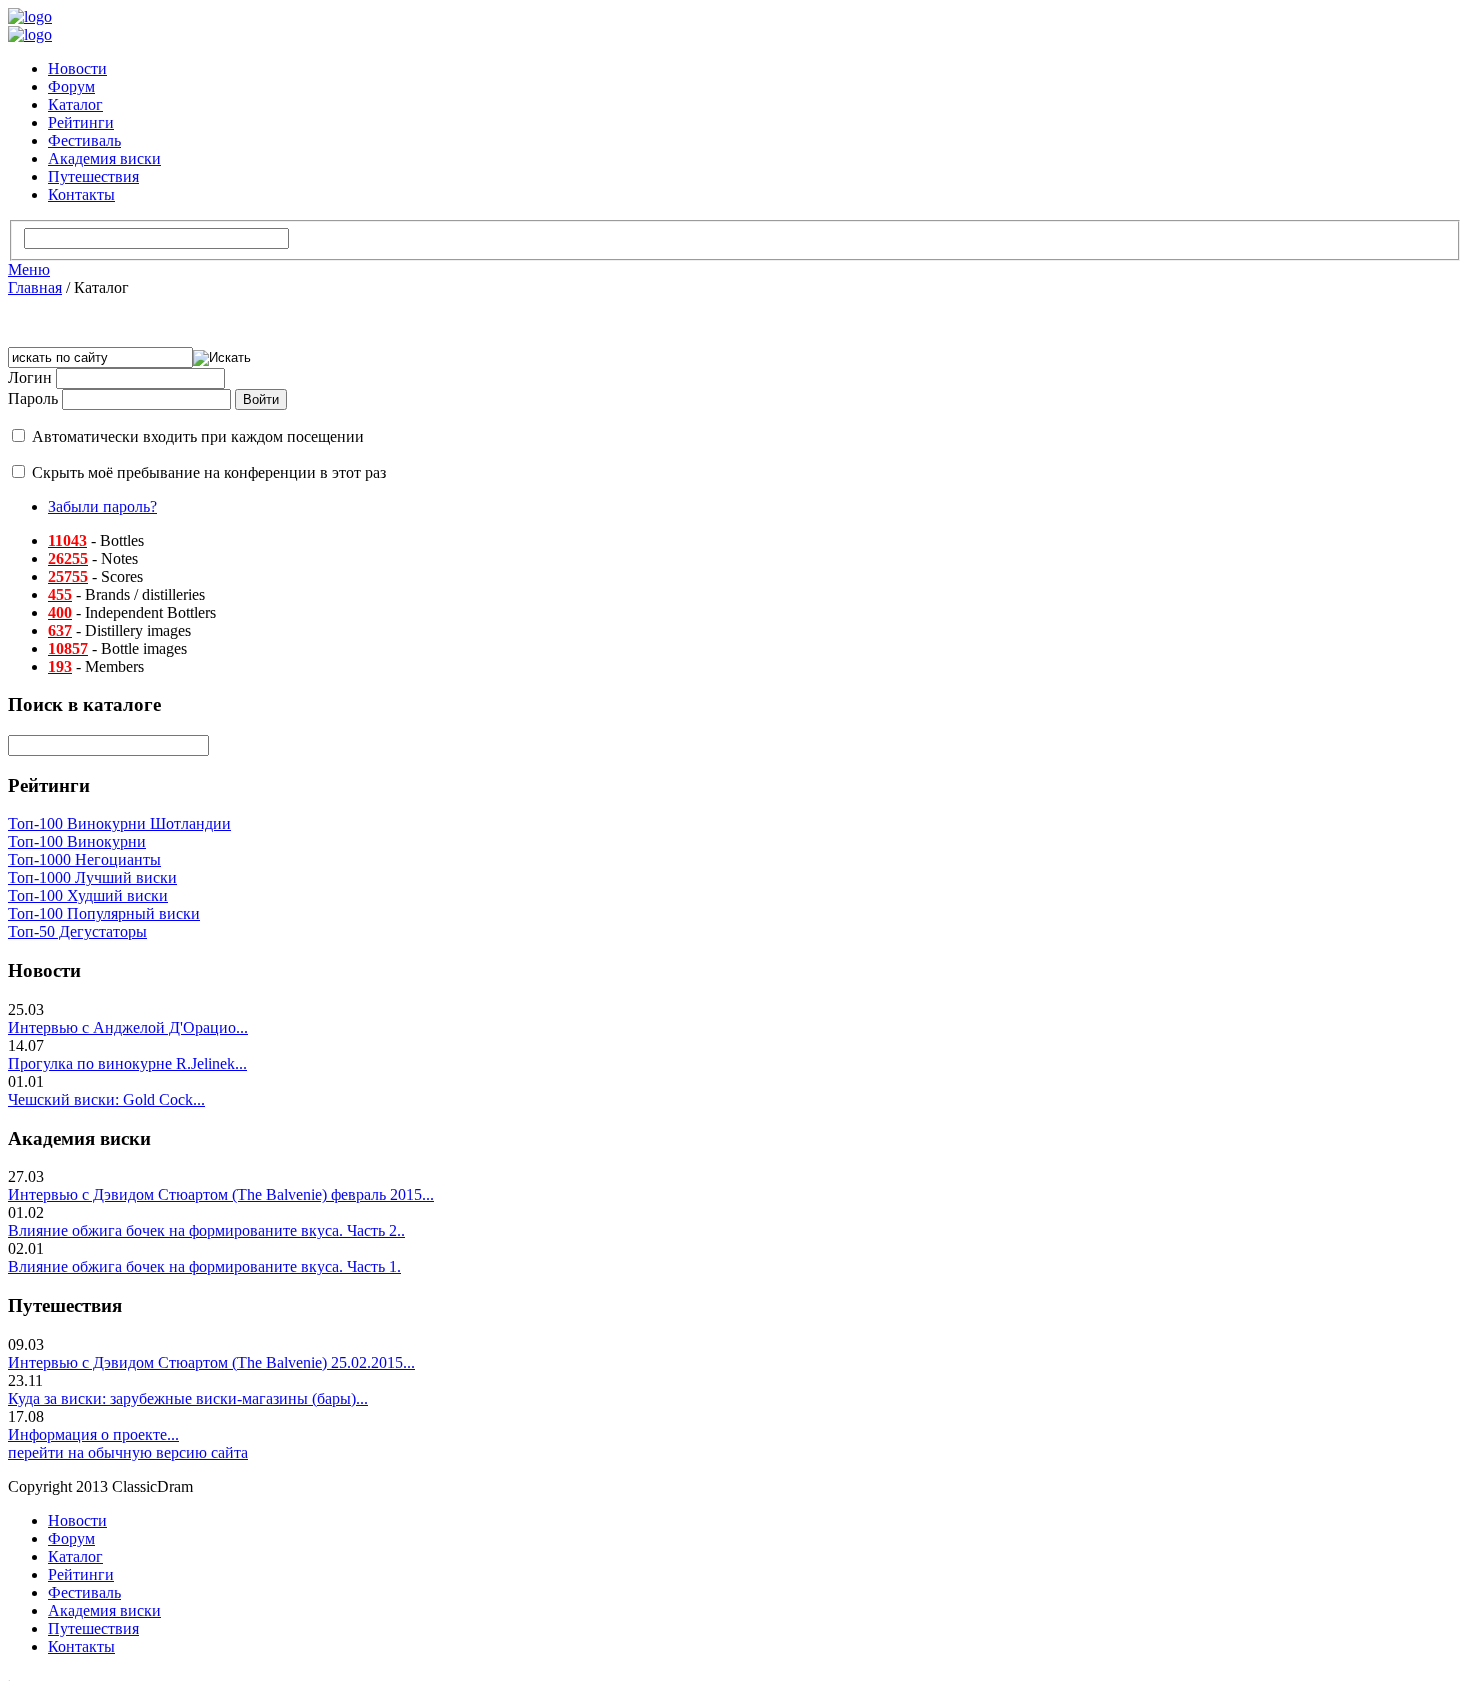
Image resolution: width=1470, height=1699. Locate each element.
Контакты (81, 194)
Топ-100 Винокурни (77, 841)
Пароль (33, 398)
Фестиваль (84, 140)
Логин (30, 377)
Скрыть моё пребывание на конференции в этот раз (209, 472)
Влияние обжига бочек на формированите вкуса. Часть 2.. (206, 1230)
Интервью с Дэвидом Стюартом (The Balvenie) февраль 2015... (221, 1194)
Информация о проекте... (93, 1434)
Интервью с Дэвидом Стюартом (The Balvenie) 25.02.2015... (211, 1362)
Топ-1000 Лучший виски (92, 877)
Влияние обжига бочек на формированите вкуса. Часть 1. (204, 1266)
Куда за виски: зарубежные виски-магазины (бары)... (188, 1398)
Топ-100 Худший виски (88, 895)
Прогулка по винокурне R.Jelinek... (127, 1063)
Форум (71, 86)
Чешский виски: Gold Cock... (106, 1099)
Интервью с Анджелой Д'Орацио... (128, 1027)
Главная (35, 287)
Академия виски (104, 158)
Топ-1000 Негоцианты (84, 859)
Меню (29, 269)
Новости (77, 68)
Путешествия (93, 176)
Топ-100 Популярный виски (104, 913)
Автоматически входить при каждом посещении (198, 436)
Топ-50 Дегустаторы (77, 931)
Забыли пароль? (102, 506)
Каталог (75, 104)
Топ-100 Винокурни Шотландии (119, 823)
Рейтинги (81, 122)
